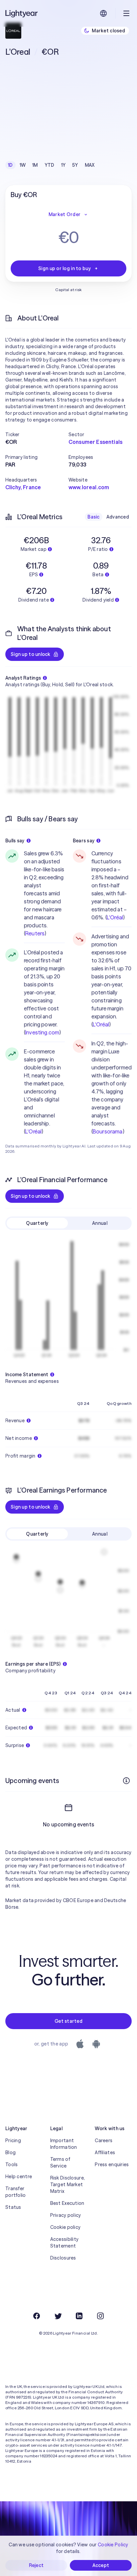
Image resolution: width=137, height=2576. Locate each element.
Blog (10, 2153)
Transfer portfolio (16, 2192)
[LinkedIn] (79, 2316)
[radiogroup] (51, 165)
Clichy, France (23, 487)
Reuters (35, 933)
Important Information (64, 2144)
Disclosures (63, 2258)
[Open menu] (126, 13)
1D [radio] (10, 165)
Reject (36, 2565)
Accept (101, 2565)
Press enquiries (112, 2165)
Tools (11, 2165)
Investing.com (42, 1032)
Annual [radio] (100, 1223)
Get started (68, 2021)
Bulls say (15, 841)
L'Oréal (33, 1131)
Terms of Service (60, 2163)
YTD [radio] (50, 165)
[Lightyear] (22, 13)
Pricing (13, 2140)
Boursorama (108, 1131)
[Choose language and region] (103, 13)
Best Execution (67, 2203)
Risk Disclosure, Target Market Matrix (68, 2185)
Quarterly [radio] (37, 1223)
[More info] (126, 1781)
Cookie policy (66, 2227)
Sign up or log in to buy (65, 268)
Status (13, 2207)
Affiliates (105, 2153)
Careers (104, 2140)
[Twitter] (58, 2316)
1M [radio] (35, 165)
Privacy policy (66, 2215)
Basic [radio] (93, 517)
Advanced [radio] (118, 517)
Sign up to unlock (31, 654)
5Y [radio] (75, 165)
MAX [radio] (90, 165)
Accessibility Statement (65, 2243)
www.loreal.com (89, 487)
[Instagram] (100, 2316)
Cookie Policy (113, 2545)
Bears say (84, 841)
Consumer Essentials (95, 442)
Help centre (19, 2177)
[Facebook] (37, 2316)
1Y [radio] (64, 165)
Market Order (65, 214)
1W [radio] (23, 165)
